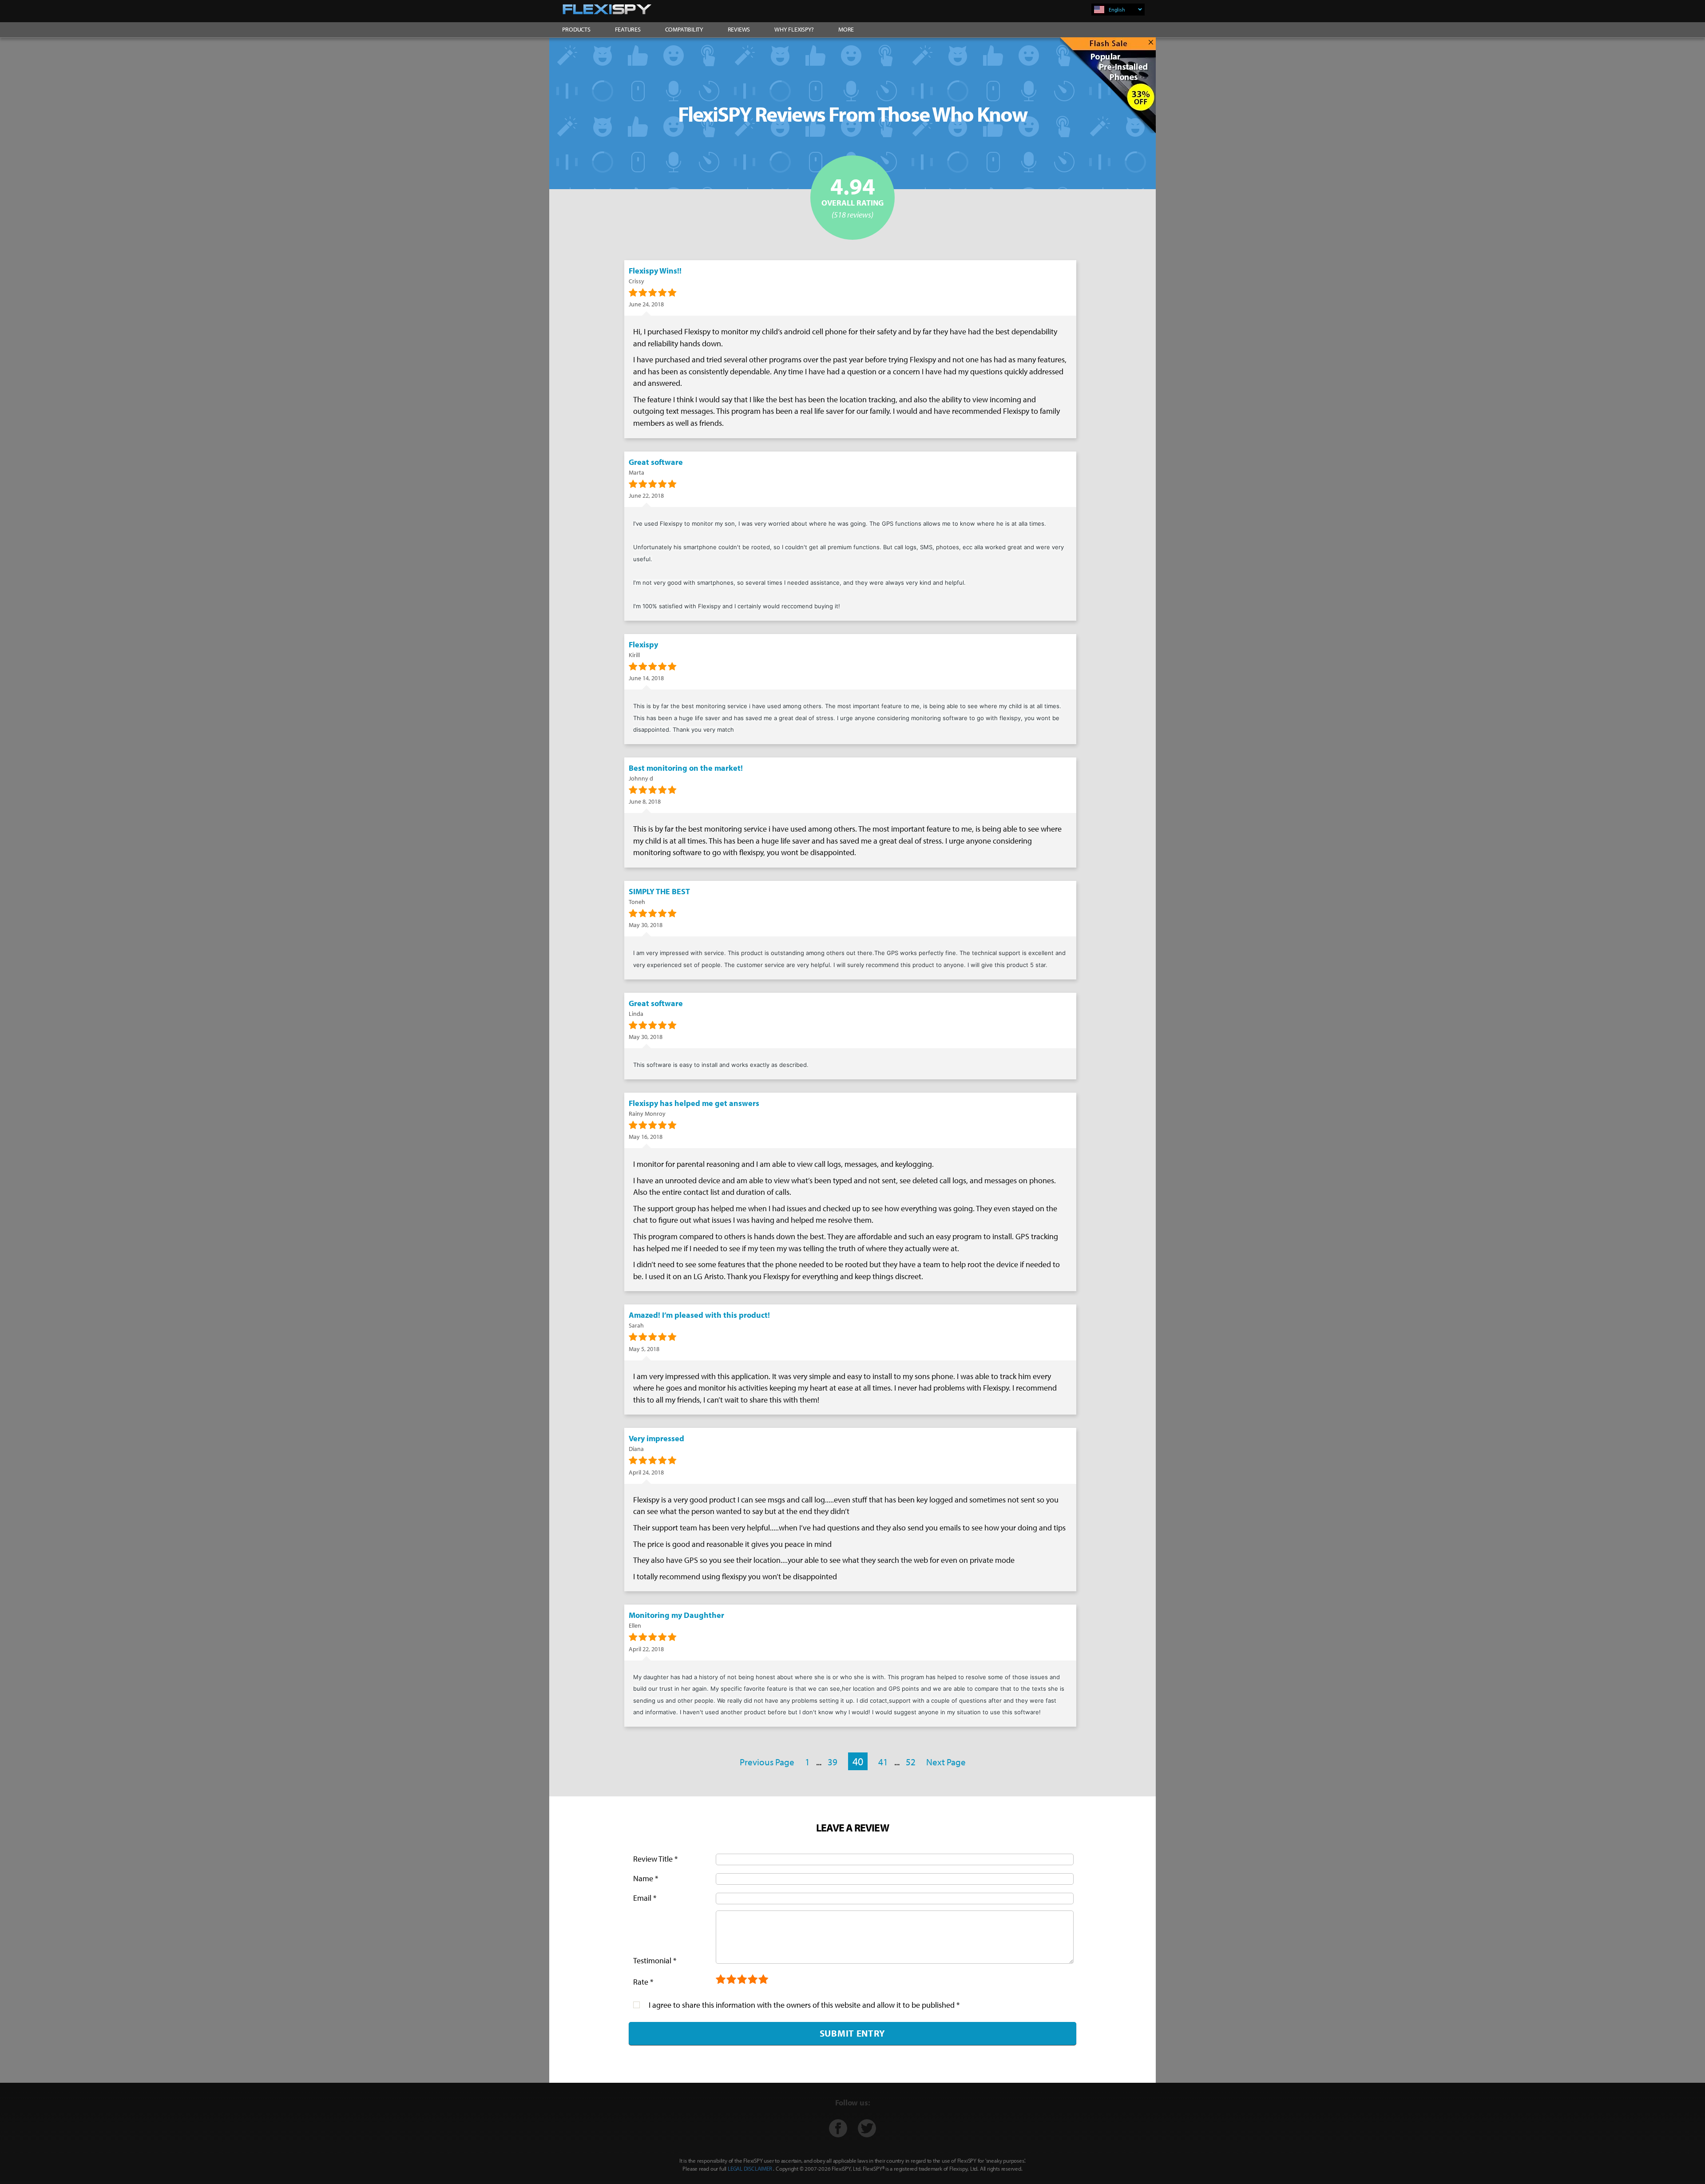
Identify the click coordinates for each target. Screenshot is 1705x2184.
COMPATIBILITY (684, 29)
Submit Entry (852, 2033)
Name (646, 1878)
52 (911, 1762)
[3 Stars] (742, 1980)
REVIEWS (739, 29)
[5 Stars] (764, 1980)
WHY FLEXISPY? (794, 29)
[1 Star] (721, 1980)
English (1117, 10)
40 (858, 1761)
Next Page (946, 1762)
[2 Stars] (732, 1980)
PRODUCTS (576, 29)
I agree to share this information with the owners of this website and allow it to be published (804, 2005)
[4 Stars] (753, 1980)
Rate (643, 1982)
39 (833, 1762)
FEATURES (628, 29)
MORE (846, 29)
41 (883, 1762)
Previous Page (767, 1762)
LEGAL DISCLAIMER (750, 2168)
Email (645, 1898)
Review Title (655, 1859)
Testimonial (655, 1960)
